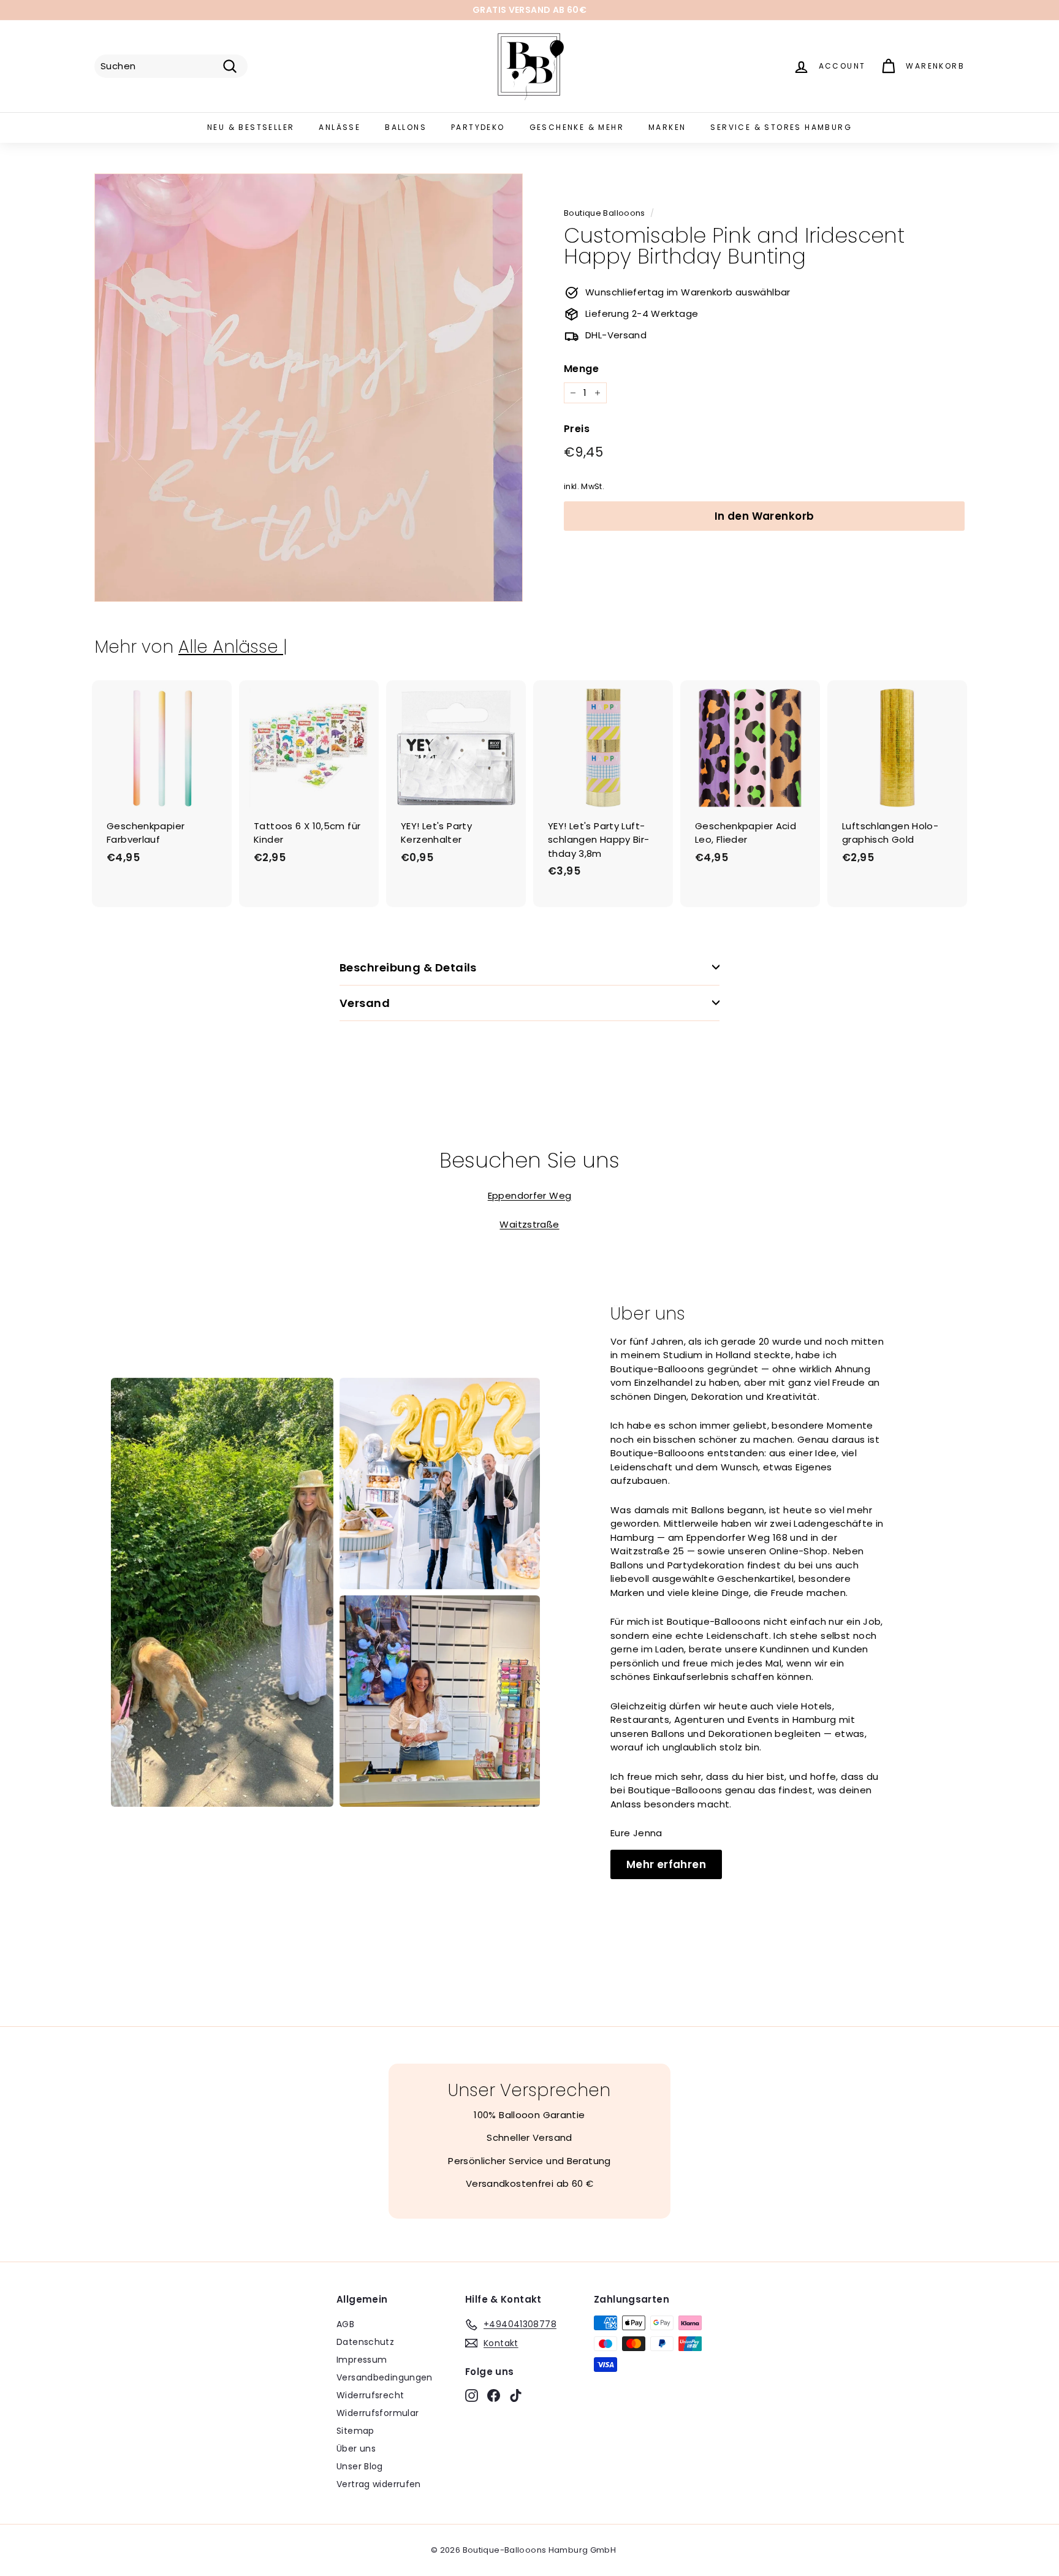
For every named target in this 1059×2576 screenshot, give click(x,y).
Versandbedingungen (385, 2377)
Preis (577, 429)
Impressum (362, 2360)
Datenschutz (365, 2342)
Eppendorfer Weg (530, 1195)
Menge (581, 369)
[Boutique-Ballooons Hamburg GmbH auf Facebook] (494, 2395)
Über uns (356, 2449)
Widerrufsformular (378, 2413)
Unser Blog (360, 2466)
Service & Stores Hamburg (781, 127)
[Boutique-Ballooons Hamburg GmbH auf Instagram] (472, 2395)
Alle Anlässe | (233, 647)
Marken (667, 127)
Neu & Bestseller (251, 127)
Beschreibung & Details (408, 967)
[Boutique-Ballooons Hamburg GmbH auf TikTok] (516, 2395)
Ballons (406, 127)
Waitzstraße (529, 1224)
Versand (365, 1003)
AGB (345, 2324)
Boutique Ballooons (605, 213)
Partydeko (478, 127)
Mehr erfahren (666, 1864)
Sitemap (355, 2431)
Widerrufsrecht (370, 2395)
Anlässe (340, 127)
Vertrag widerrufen (379, 2484)
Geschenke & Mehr (577, 127)
